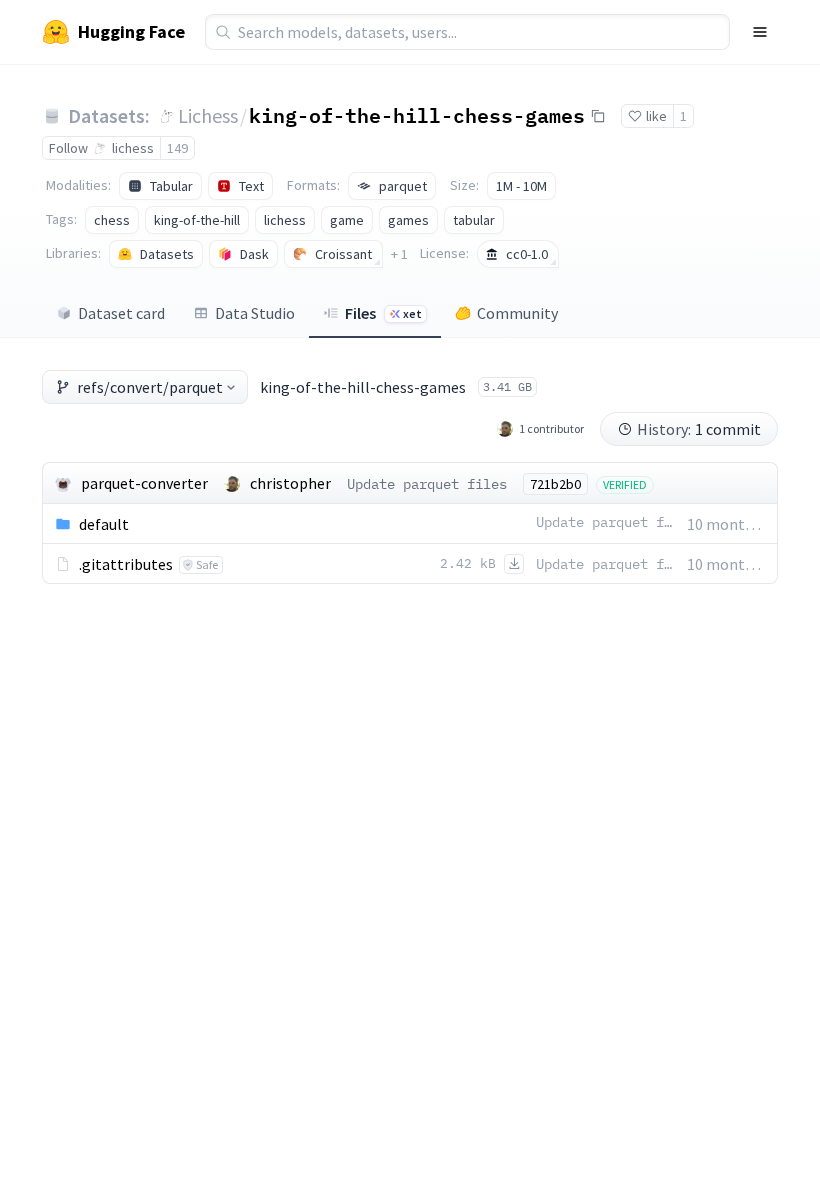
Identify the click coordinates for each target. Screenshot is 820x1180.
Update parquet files (427, 484)
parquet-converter (144, 483)
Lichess (208, 115)
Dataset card (121, 313)
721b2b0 (555, 484)
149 (177, 148)
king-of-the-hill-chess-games (417, 115)
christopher (290, 483)
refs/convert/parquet (150, 387)
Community (517, 313)
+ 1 (399, 254)
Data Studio (255, 313)
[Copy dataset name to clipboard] (598, 116)
